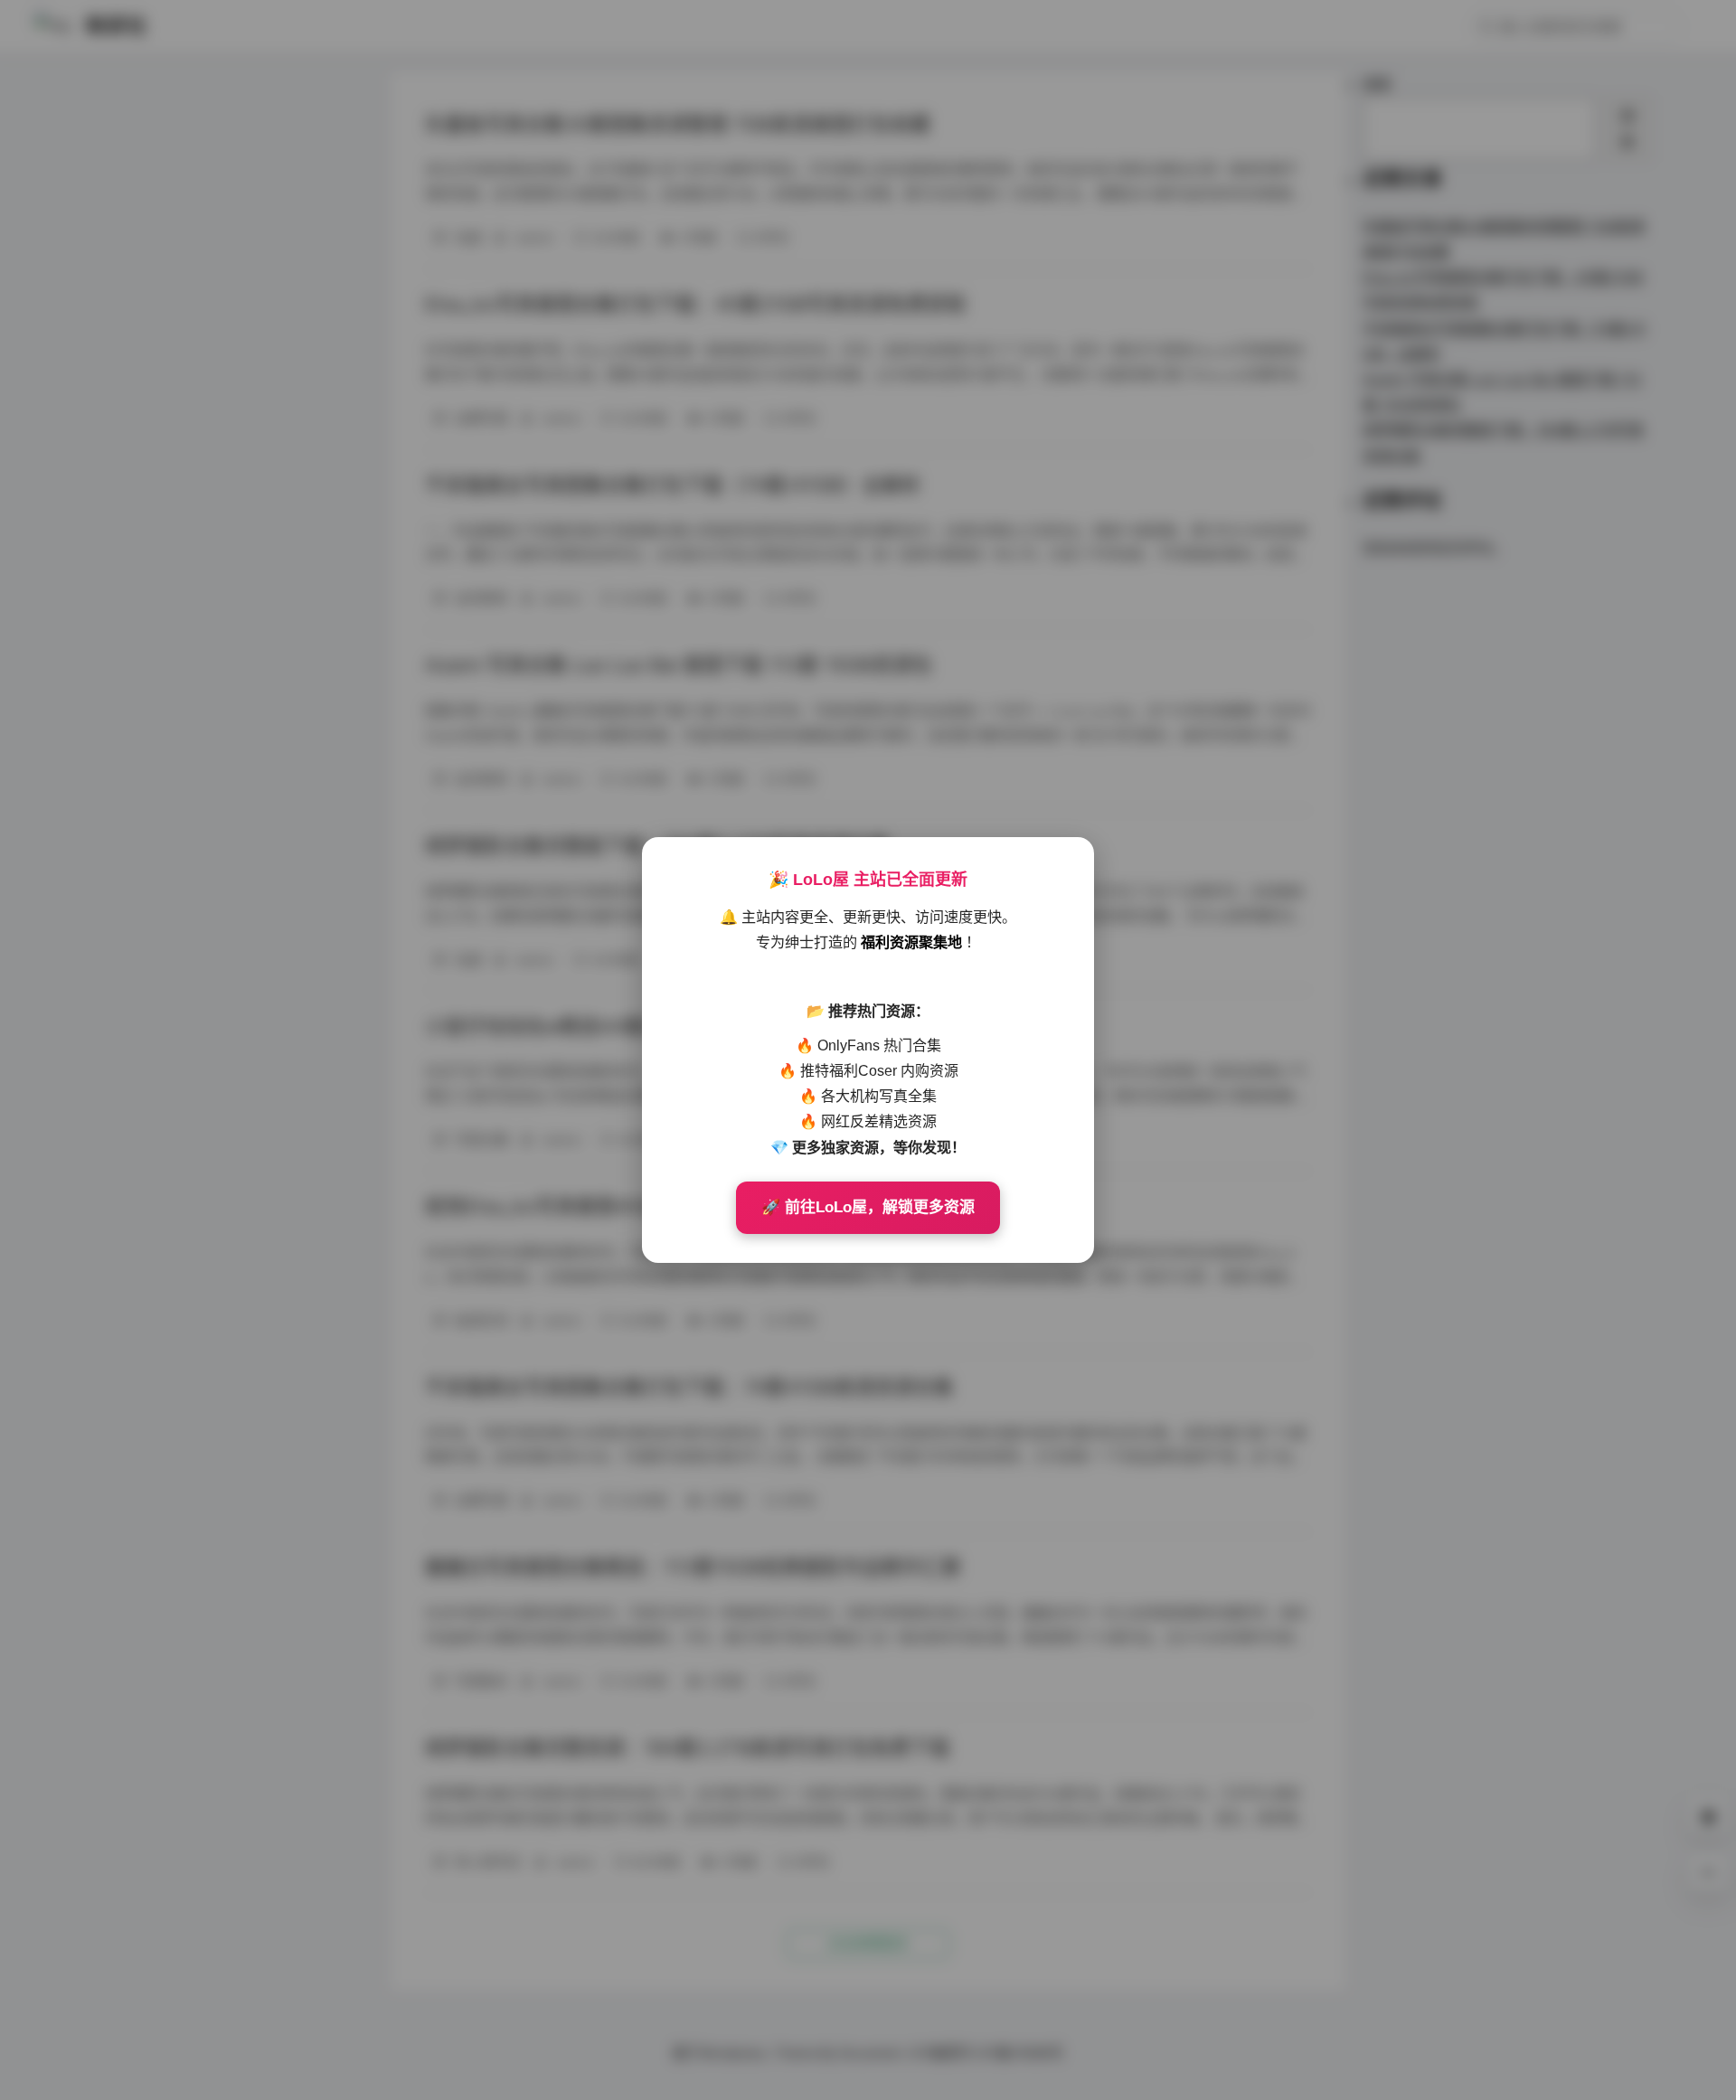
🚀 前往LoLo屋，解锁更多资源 (868, 1207)
